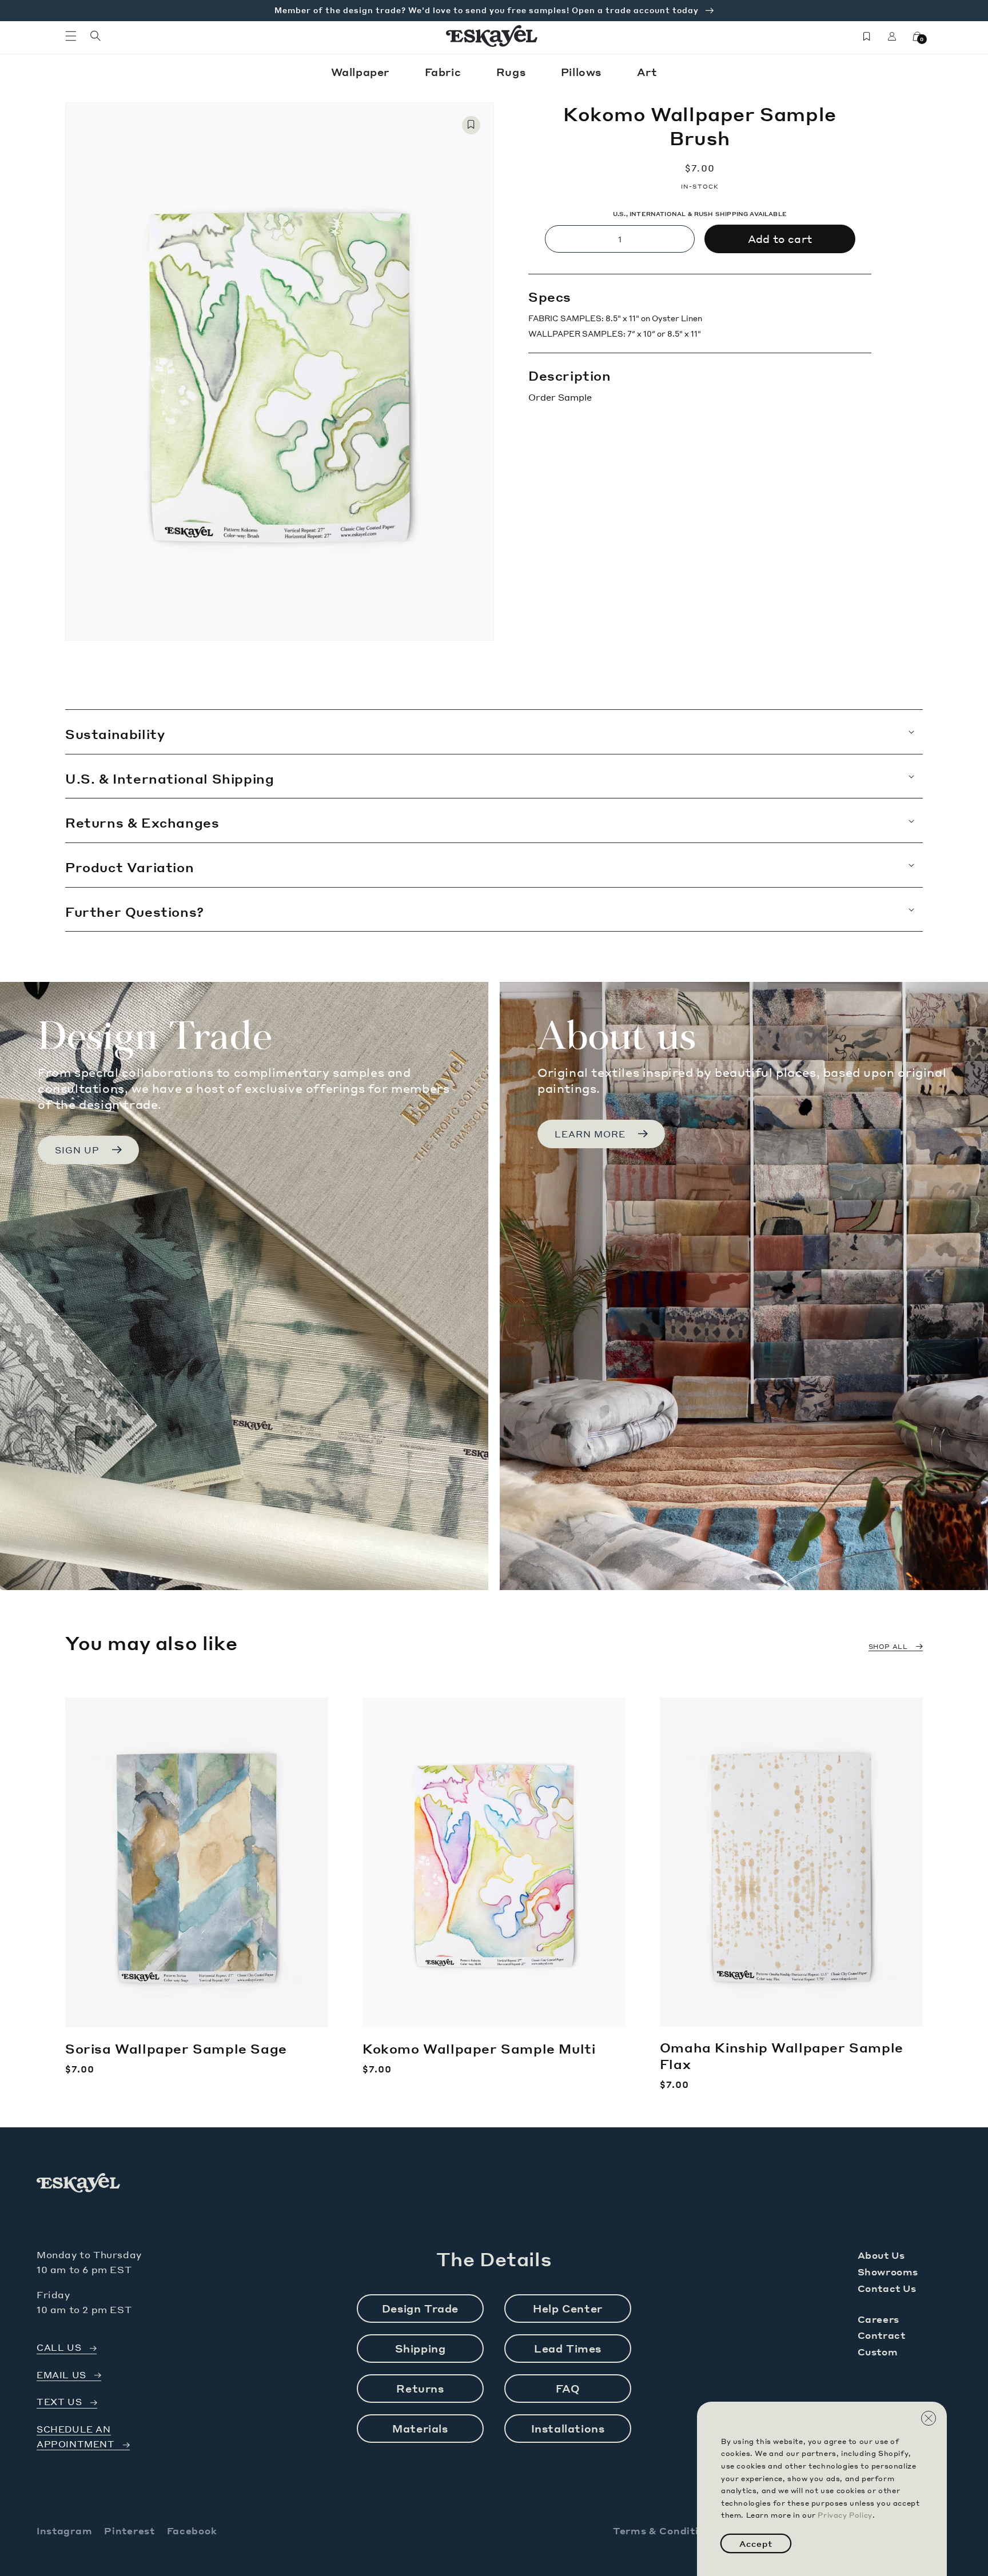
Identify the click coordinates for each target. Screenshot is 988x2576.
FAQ (568, 2388)
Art (647, 72)
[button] (71, 36)
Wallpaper (362, 72)
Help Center (568, 2308)
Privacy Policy (845, 2515)
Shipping (421, 2348)
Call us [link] (59, 2348)
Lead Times (568, 2348)
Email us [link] (61, 2375)
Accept (756, 2543)
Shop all (888, 1647)
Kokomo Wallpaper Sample (479, 2048)
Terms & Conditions (665, 2531)
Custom (878, 2352)
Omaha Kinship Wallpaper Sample (782, 2056)
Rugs (513, 72)
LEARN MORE (590, 1134)
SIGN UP (77, 1150)
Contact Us (887, 2288)
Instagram (64, 2531)
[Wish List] (867, 36)
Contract (882, 2335)
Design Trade (420, 2308)
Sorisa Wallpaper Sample (176, 2048)
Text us (59, 2402)
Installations (568, 2428)
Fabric (445, 72)
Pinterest (129, 2531)
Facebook (192, 2531)
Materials (420, 2428)
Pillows (583, 72)
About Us (881, 2255)
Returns (420, 2388)
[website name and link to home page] (492, 36)
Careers (879, 2319)
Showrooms (888, 2272)
